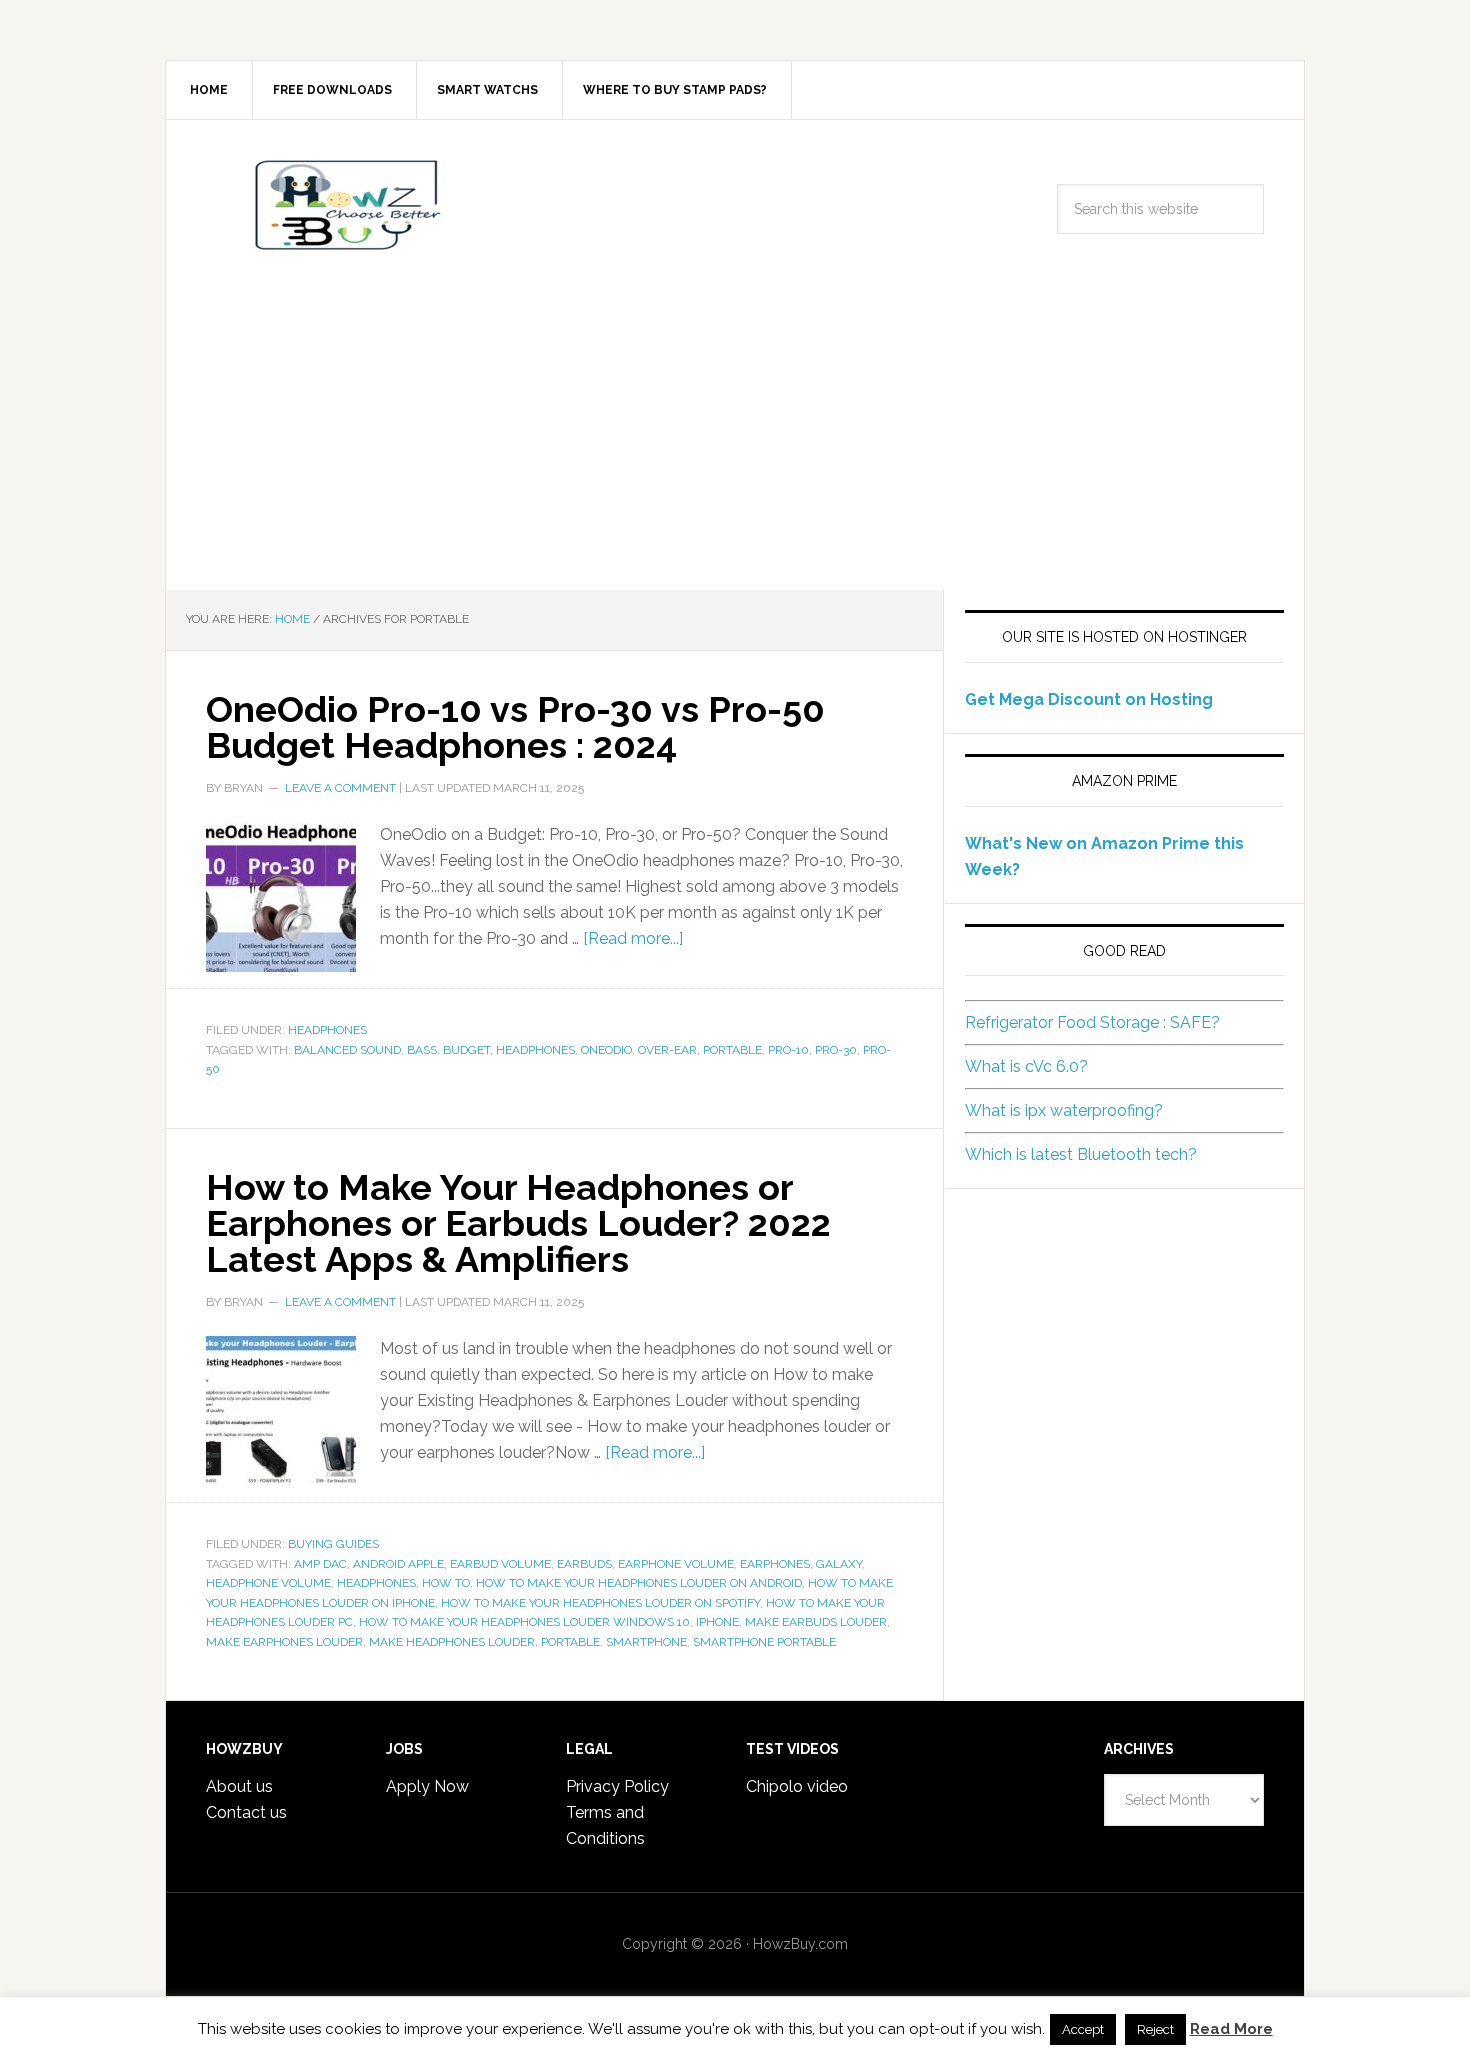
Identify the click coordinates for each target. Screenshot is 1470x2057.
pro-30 (836, 1050)
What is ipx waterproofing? (1064, 1110)
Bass (422, 1050)
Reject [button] (1155, 2029)
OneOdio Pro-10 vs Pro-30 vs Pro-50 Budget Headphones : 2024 (515, 727)
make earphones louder (284, 1642)
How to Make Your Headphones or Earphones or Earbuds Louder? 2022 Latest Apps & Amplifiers (518, 1223)
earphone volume (676, 1564)
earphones (775, 1564)
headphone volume (268, 1583)
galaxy (839, 1564)
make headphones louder (452, 1642)
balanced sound (347, 1050)
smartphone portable (764, 1642)
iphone (717, 1622)
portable (732, 1050)
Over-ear (667, 1050)
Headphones (327, 1030)
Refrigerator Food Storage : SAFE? (1092, 1022)
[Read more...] (633, 938)
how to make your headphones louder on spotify (600, 1603)
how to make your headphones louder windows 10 (524, 1622)
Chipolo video (797, 1786)
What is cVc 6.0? (1026, 1066)
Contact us (246, 1812)
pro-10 (788, 1050)
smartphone (646, 1642)
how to (446, 1583)
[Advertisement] (735, 440)
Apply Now (427, 1786)
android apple (398, 1564)
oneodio (606, 1050)
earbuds (584, 1564)
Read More (1231, 2029)
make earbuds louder (816, 1622)
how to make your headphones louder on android (639, 1583)
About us (239, 1786)
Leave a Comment (340, 788)
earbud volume (500, 1564)
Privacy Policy (617, 1786)
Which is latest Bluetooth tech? (1081, 1154)
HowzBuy (336, 205)
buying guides (333, 1544)
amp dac (320, 1564)
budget (466, 1050)
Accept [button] (1083, 2029)
